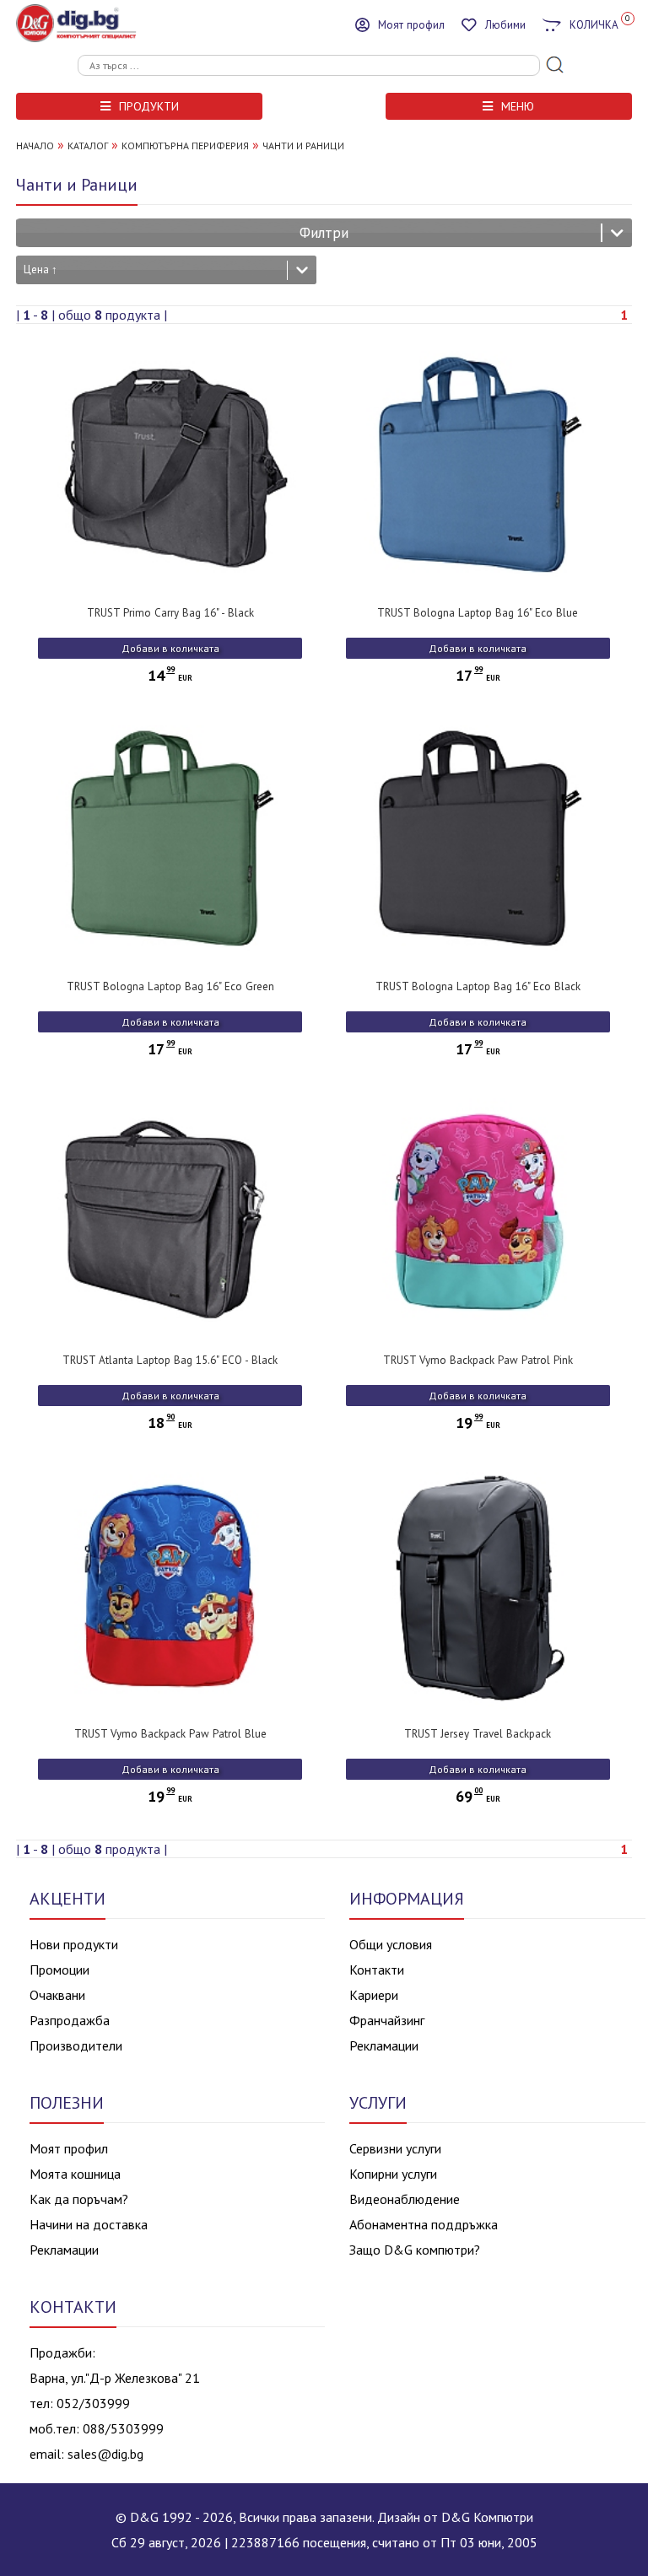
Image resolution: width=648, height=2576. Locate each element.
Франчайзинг (387, 2020)
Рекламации (384, 2045)
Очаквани (57, 1995)
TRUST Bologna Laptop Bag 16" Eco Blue (478, 613)
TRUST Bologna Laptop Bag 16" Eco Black (478, 986)
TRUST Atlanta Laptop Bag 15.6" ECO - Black (170, 1360)
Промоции (59, 1970)
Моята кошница (75, 2174)
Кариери (374, 1995)
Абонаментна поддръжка (424, 2224)
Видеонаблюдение (405, 2199)
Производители (76, 2045)
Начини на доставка (89, 2224)
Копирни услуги (393, 2174)
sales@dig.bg (105, 2454)
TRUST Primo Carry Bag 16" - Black (170, 613)
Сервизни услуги (395, 2148)
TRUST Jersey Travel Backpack (478, 1734)
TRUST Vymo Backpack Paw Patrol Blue (170, 1734)
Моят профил (69, 2148)
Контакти (377, 1970)
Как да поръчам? (79, 2199)
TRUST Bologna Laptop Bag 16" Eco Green (170, 986)
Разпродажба (70, 2020)
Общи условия (391, 1944)
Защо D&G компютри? (415, 2250)
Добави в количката (170, 648)
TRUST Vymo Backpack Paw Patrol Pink (478, 1360)
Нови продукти (74, 1944)
